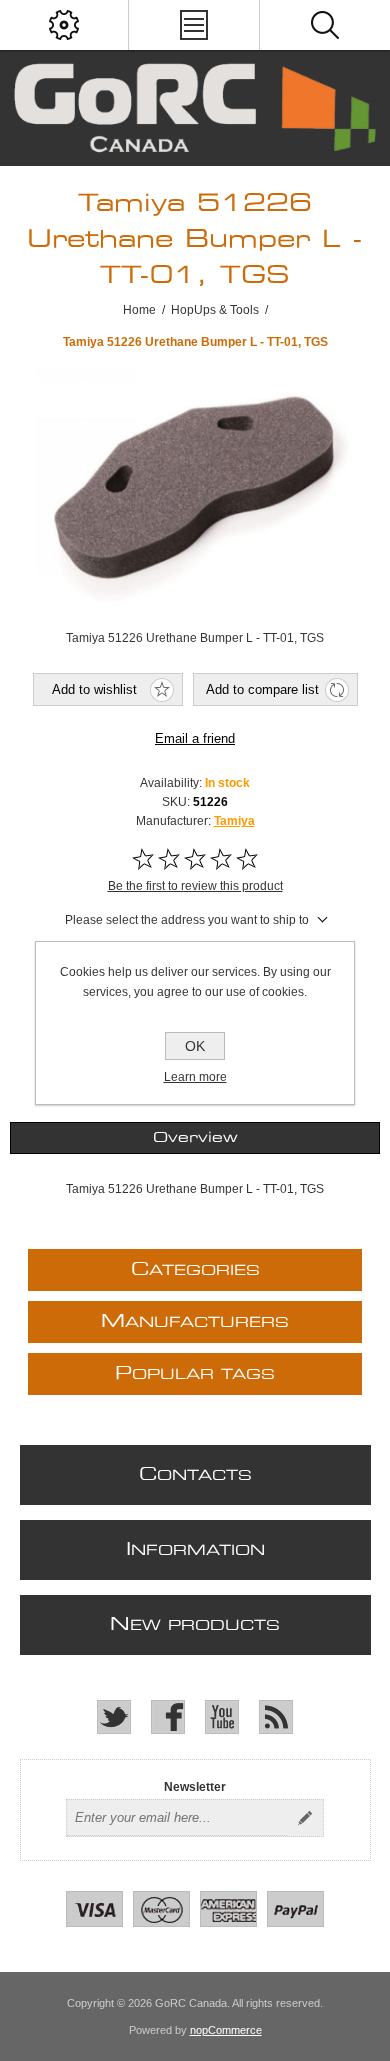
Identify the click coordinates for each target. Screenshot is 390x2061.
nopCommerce (226, 2030)
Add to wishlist (94, 689)
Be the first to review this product (195, 886)
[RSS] (276, 1717)
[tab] (195, 1138)
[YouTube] (222, 1717)
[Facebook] (168, 1717)
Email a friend (195, 738)
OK (195, 1046)
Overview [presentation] (195, 1138)
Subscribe (305, 1818)
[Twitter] (114, 1717)
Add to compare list (262, 689)
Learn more (195, 1077)
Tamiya (234, 821)
